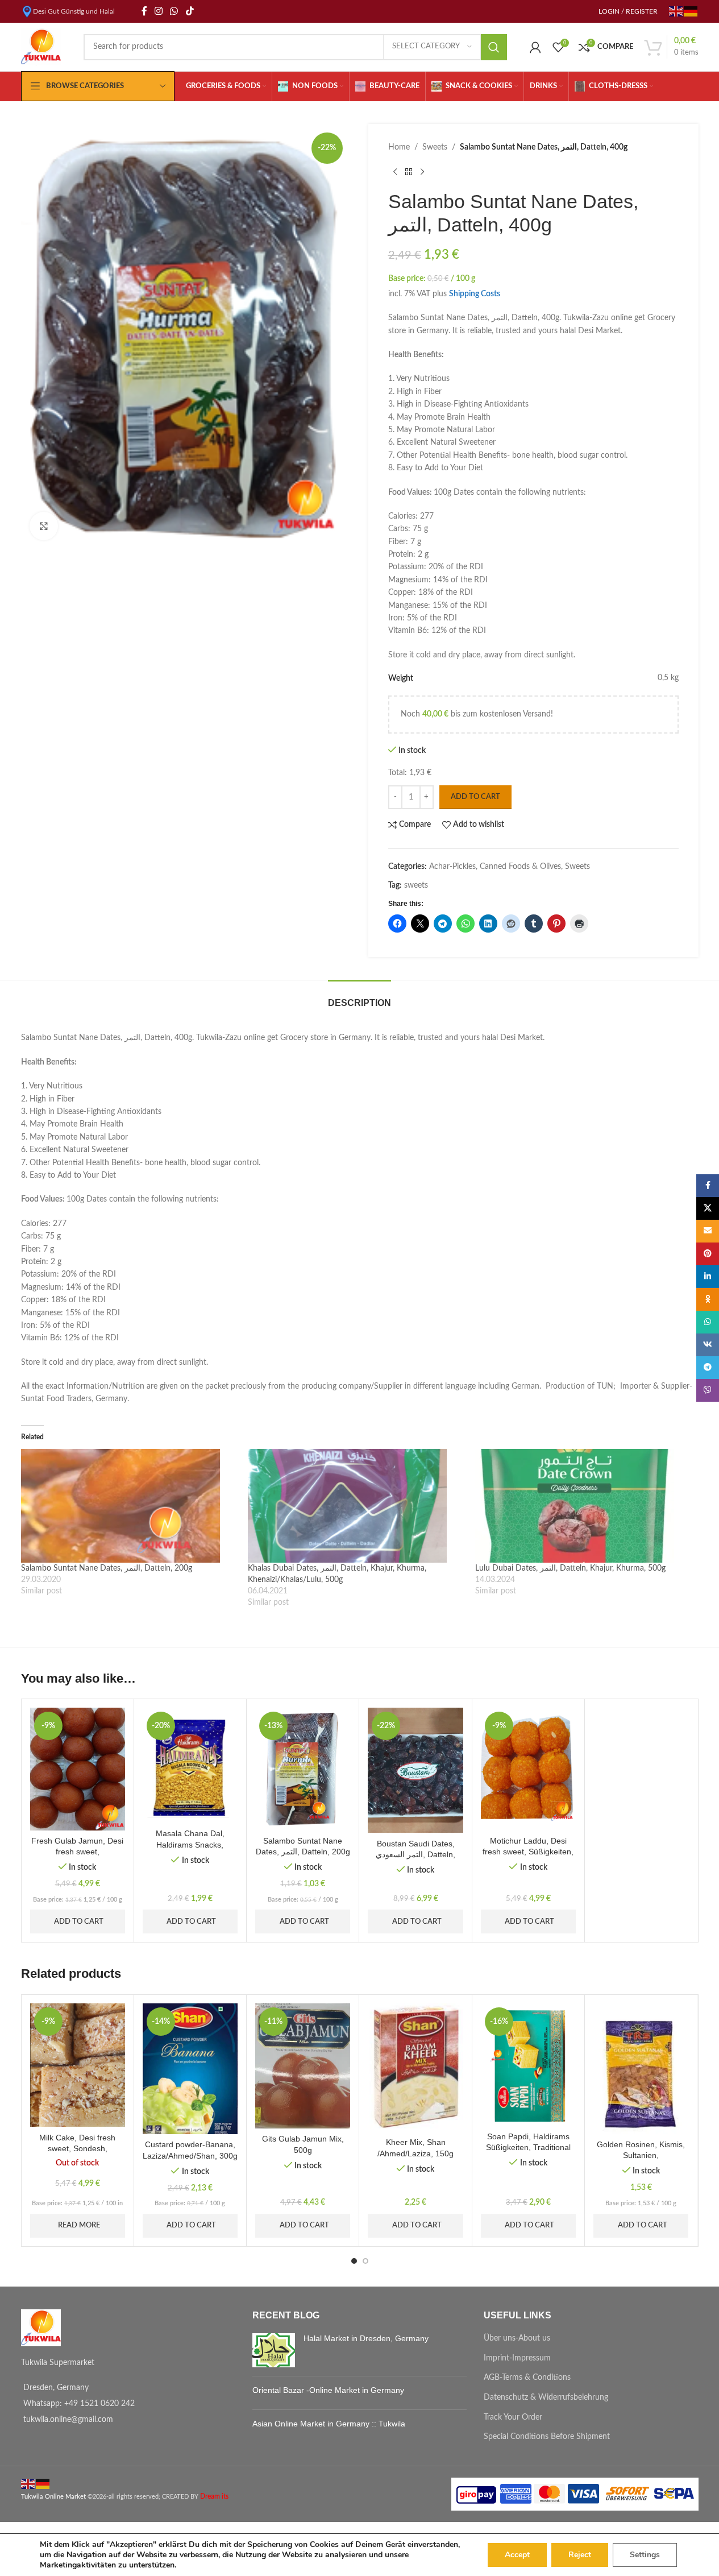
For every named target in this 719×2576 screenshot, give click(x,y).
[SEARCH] (494, 47)
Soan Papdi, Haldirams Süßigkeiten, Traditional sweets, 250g (528, 2148)
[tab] (360, 997)
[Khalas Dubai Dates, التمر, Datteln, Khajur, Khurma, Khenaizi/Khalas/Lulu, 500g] (356, 1506)
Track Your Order (513, 2417)
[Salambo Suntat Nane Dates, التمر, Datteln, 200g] (129, 1506)
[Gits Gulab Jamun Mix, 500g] (303, 2066)
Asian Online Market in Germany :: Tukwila (329, 2424)
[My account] (535, 47)
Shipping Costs (475, 294)
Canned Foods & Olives (520, 867)
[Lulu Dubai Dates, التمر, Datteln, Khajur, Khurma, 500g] (583, 1506)
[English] (676, 11)
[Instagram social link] (159, 11)
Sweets (435, 147)
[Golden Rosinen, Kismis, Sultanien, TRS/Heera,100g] (641, 2068)
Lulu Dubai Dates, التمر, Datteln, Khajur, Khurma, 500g (570, 1568)
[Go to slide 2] (365, 2261)
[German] (691, 11)
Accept (517, 2555)
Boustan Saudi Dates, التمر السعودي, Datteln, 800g (415, 1855)
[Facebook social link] (144, 11)
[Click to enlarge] (44, 526)
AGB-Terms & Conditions (527, 2378)
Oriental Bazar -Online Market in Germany (328, 2390)
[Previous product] (395, 172)
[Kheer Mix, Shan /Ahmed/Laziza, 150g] (415, 2068)
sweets (416, 885)
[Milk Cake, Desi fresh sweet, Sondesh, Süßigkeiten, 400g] (78, 2065)
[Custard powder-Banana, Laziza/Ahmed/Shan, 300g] (190, 2069)
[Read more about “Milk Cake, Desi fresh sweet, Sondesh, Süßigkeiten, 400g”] (49, 2122)
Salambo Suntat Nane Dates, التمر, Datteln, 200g (107, 1568)
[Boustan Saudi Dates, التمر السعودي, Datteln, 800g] (415, 1770)
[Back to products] (409, 172)
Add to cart (475, 797)
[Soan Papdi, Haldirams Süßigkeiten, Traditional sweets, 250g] (528, 2064)
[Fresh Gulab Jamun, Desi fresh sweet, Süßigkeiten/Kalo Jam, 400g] (78, 1769)
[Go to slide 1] (354, 2261)
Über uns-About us (517, 2338)
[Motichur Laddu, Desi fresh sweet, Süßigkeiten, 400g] (528, 1769)
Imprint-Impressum (517, 2358)
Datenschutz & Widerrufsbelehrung (546, 2397)
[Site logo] (41, 47)
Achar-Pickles (452, 867)
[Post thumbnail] (274, 2350)
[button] (49, 1826)
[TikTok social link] (190, 11)
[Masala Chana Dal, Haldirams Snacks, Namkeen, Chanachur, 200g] (190, 1765)
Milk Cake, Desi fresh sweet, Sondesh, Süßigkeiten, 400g (77, 2149)
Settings (645, 2555)
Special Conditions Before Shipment (547, 2437)
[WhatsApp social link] (174, 11)
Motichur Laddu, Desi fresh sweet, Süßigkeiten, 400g (528, 1852)
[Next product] (422, 172)
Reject (580, 2555)
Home (399, 147)
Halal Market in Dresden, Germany (366, 2338)
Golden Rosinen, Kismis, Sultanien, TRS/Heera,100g (641, 2155)
